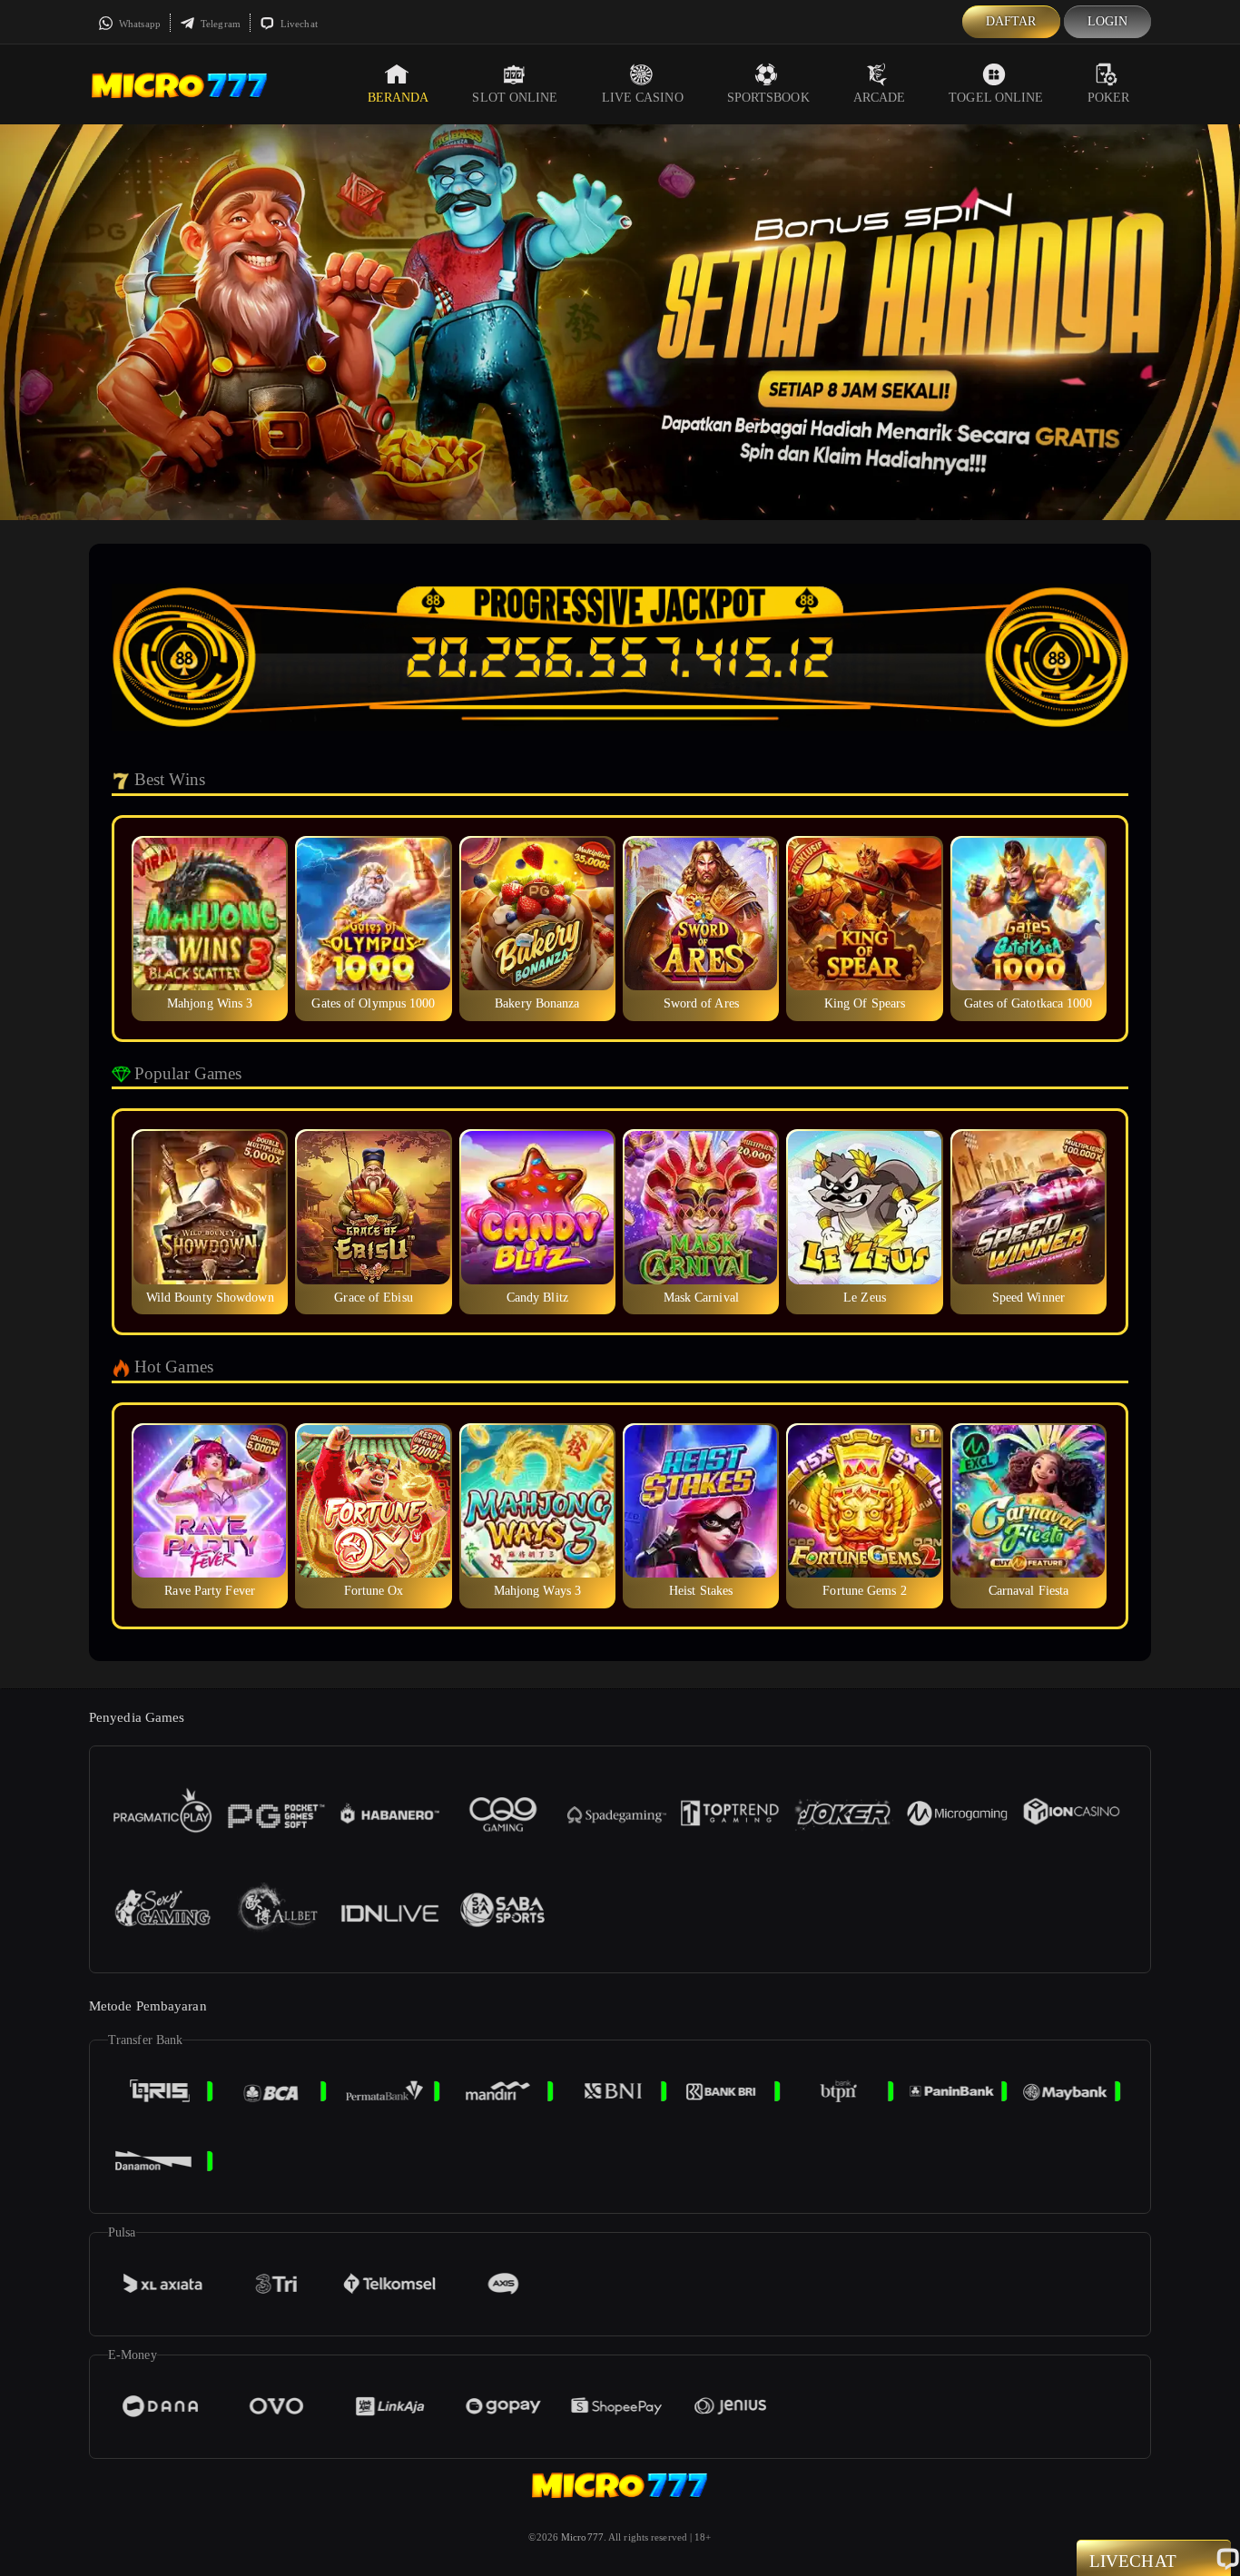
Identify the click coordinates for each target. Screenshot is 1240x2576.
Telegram (219, 24)
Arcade (880, 98)
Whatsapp (138, 24)
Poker (1109, 98)
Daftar (1011, 21)
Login (1108, 21)
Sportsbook (768, 98)
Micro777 (582, 2537)
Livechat (298, 24)
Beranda (399, 98)
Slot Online (515, 98)
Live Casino (643, 98)
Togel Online (996, 98)
